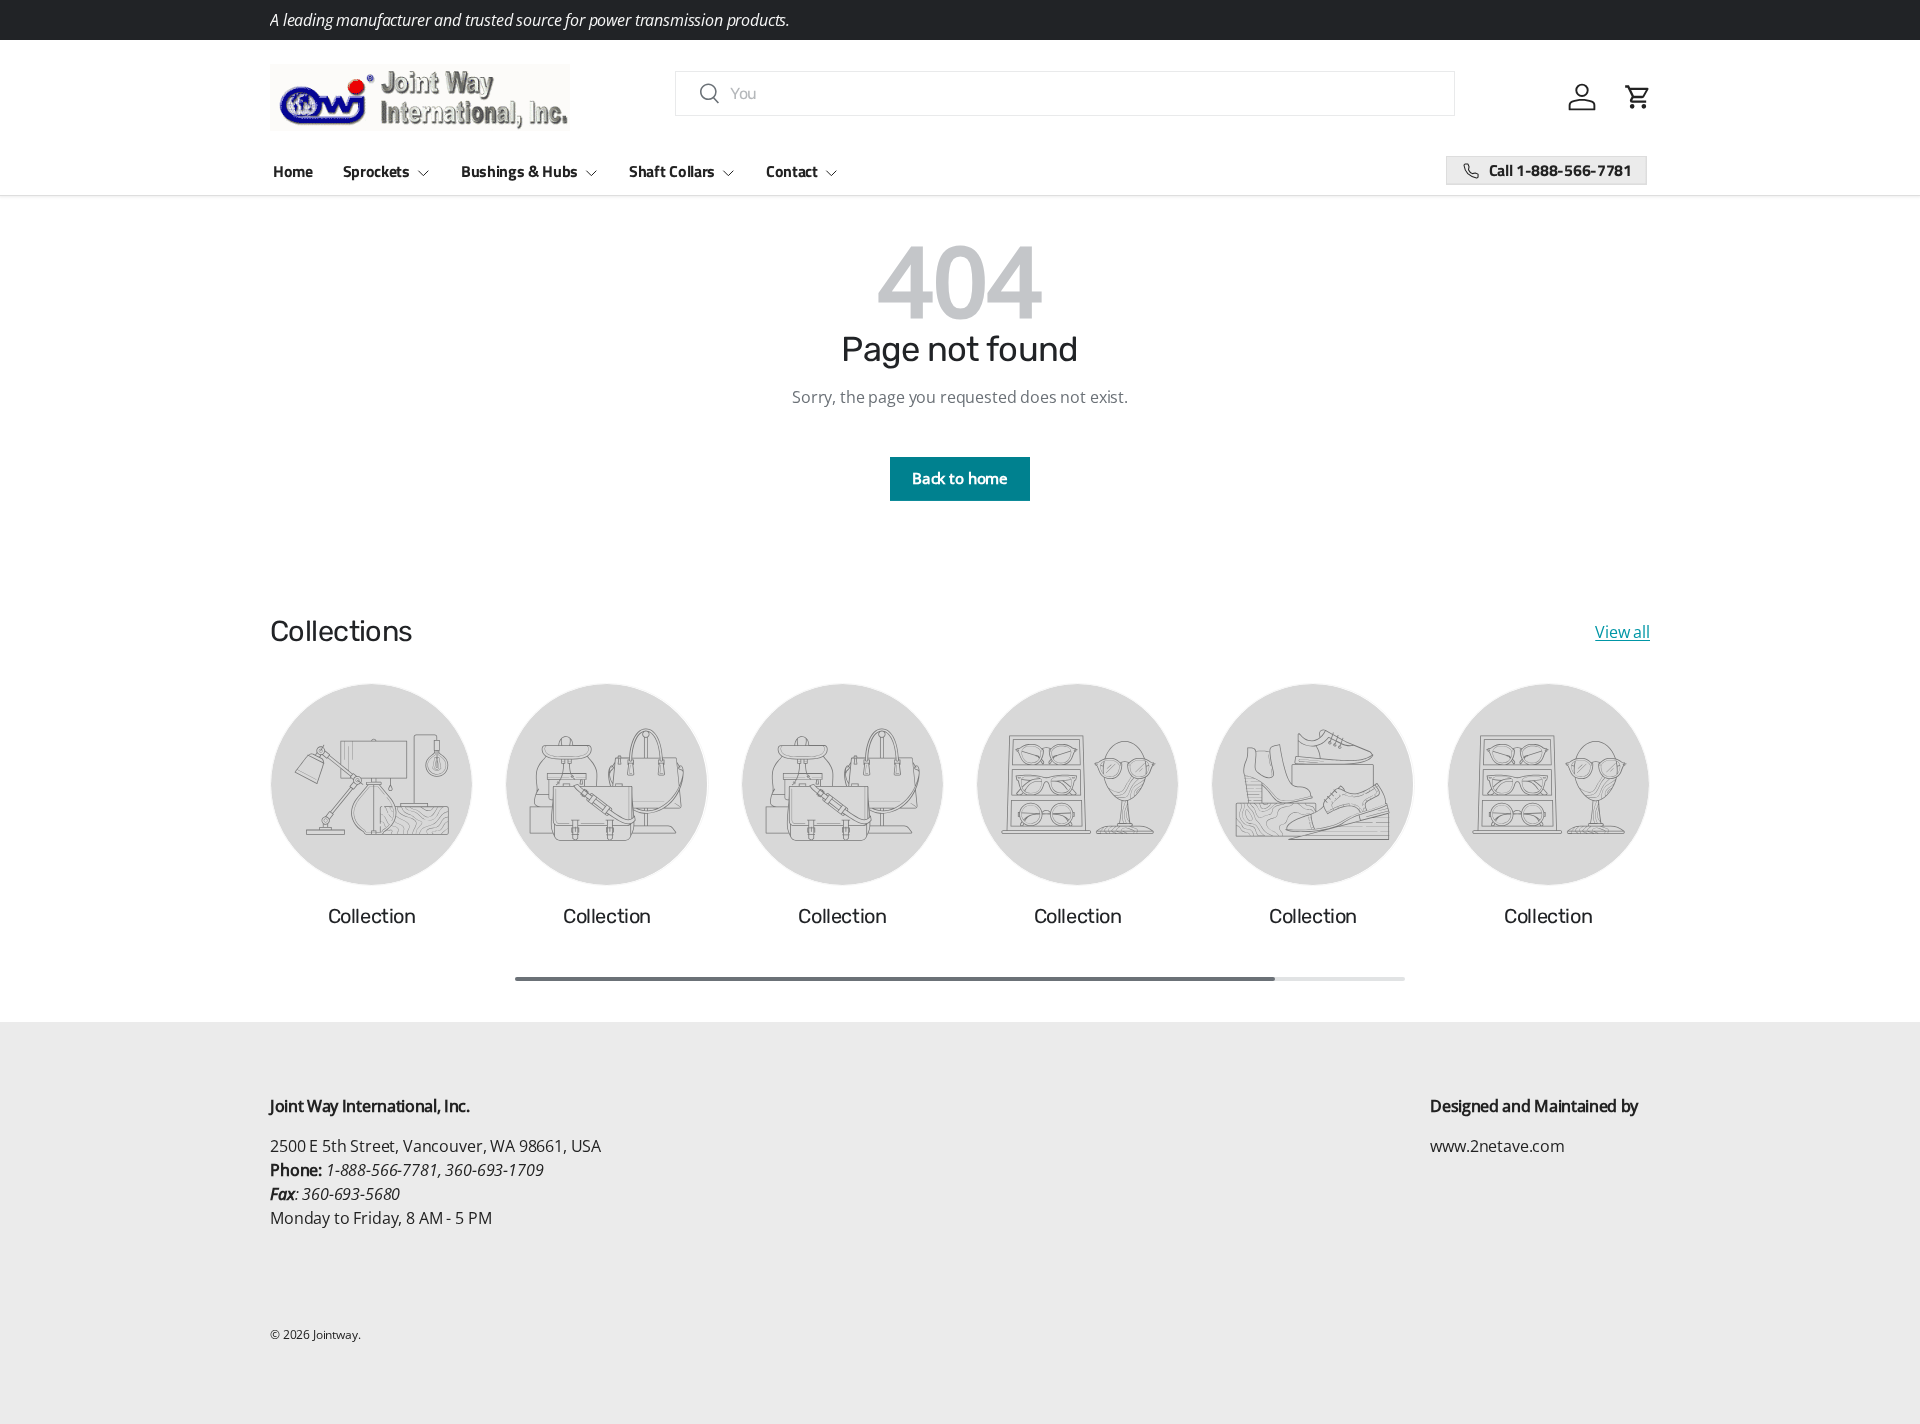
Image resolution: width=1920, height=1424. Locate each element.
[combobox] (1065, 93)
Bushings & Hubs (519, 171)
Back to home (960, 478)
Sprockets (376, 171)
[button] (1638, 97)
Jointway (335, 1334)
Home (293, 171)
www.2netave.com (1497, 1146)
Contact (792, 171)
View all (1622, 632)
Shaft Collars (672, 171)
